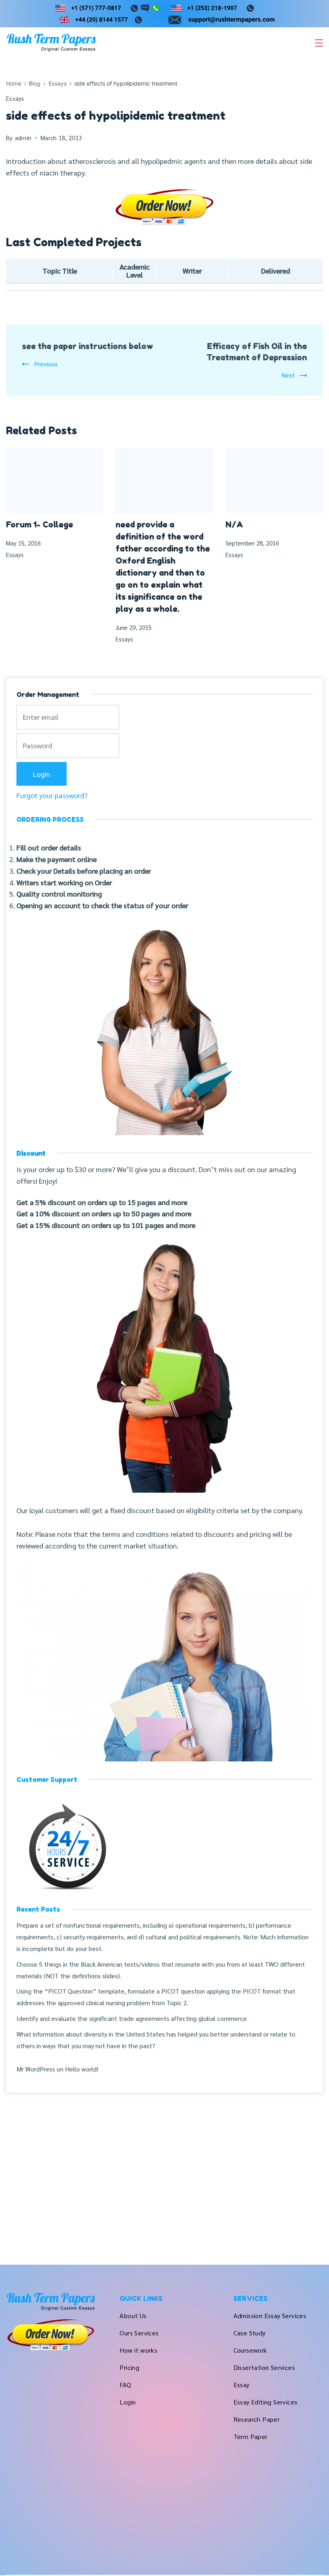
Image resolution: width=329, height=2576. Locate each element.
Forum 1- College (40, 525)
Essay (242, 2385)
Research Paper (257, 2419)
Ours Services (139, 2333)
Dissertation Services (264, 2367)
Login (128, 2402)
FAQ (125, 2385)
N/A (234, 525)
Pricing (129, 2367)
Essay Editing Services (266, 2402)
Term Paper (251, 2436)
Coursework (250, 2350)
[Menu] (319, 43)
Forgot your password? (52, 795)
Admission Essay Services (270, 2316)
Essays (15, 98)
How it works (138, 2350)
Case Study (250, 2333)
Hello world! (82, 2069)
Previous (46, 364)
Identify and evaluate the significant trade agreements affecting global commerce (132, 2018)
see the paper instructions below (88, 346)
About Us (133, 2316)
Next (288, 375)
